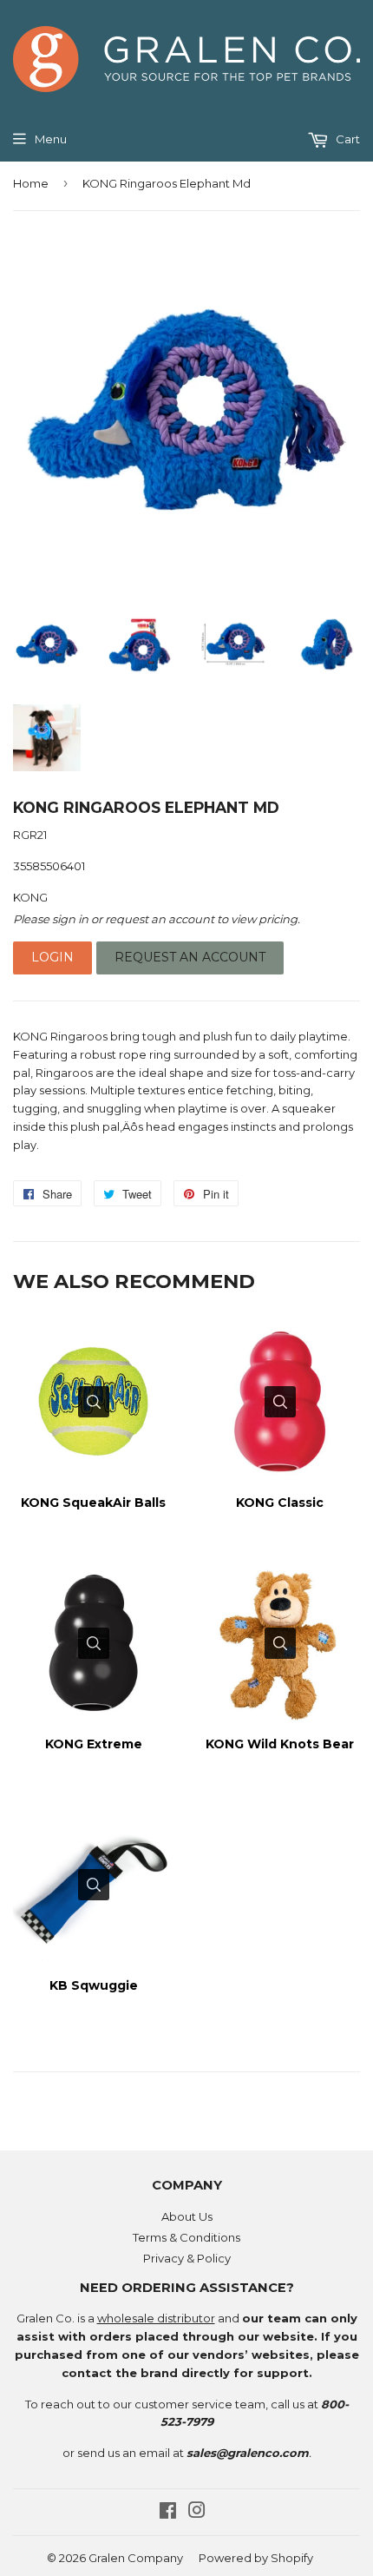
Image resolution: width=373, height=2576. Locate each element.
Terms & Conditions (186, 2237)
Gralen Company (136, 2558)
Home (31, 183)
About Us (187, 2216)
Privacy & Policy (187, 2258)
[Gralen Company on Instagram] (197, 2513)
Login (52, 957)
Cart (347, 139)
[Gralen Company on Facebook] (168, 2513)
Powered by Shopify (256, 2558)
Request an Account (190, 957)
